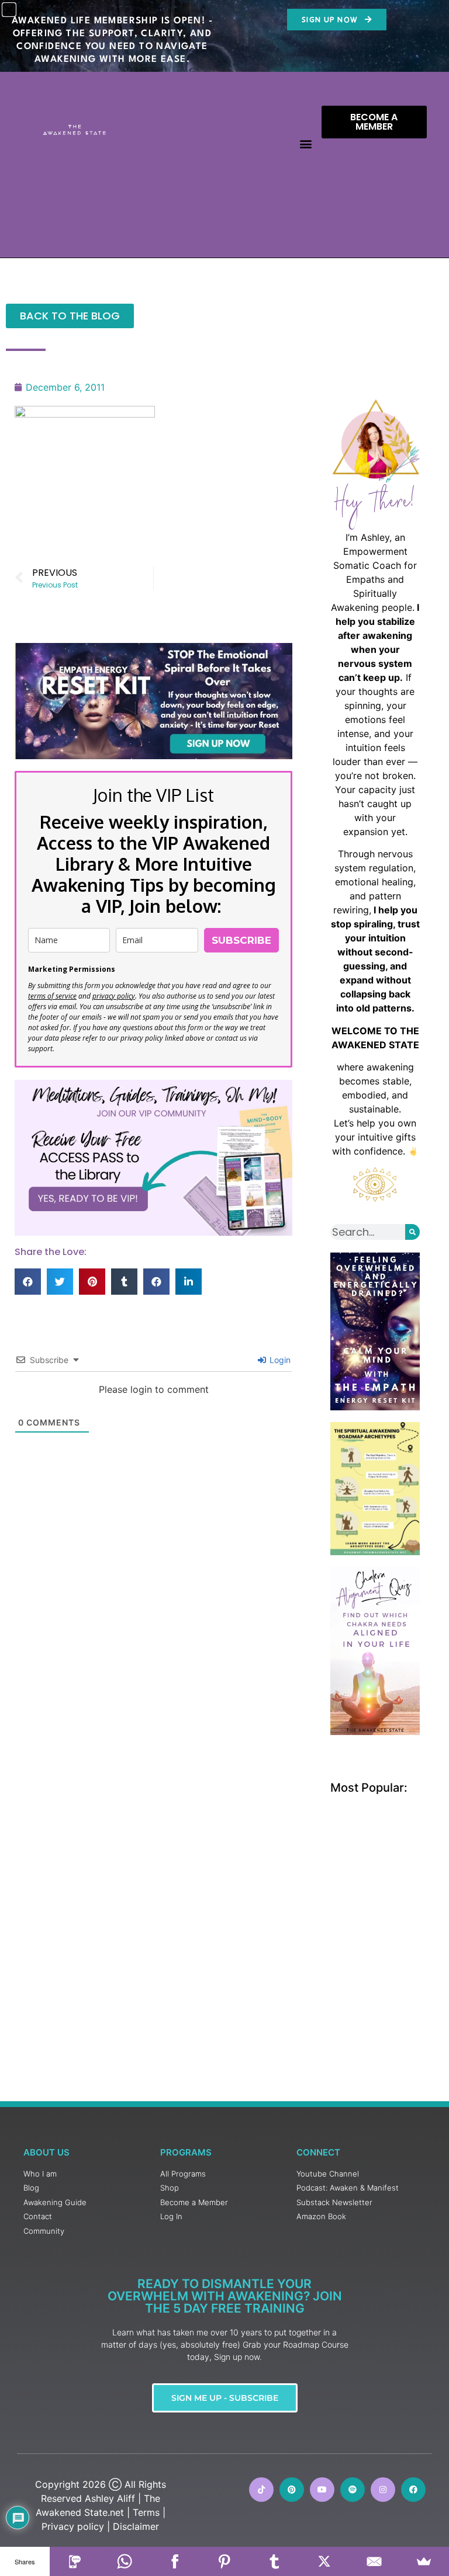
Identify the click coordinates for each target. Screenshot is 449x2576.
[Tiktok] (261, 2490)
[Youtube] (322, 2490)
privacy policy (114, 996)
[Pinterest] (292, 2490)
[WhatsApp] (125, 2561)
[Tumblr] (274, 2561)
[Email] (374, 2561)
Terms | (149, 2512)
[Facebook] (175, 2561)
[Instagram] (383, 2490)
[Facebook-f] (413, 2490)
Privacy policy (73, 2526)
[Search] (412, 1232)
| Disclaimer (133, 2526)
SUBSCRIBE (241, 940)
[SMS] (75, 2561)
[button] (306, 144)
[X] (324, 2561)
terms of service (52, 996)
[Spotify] (353, 2490)
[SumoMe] (424, 2561)
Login (279, 1360)
